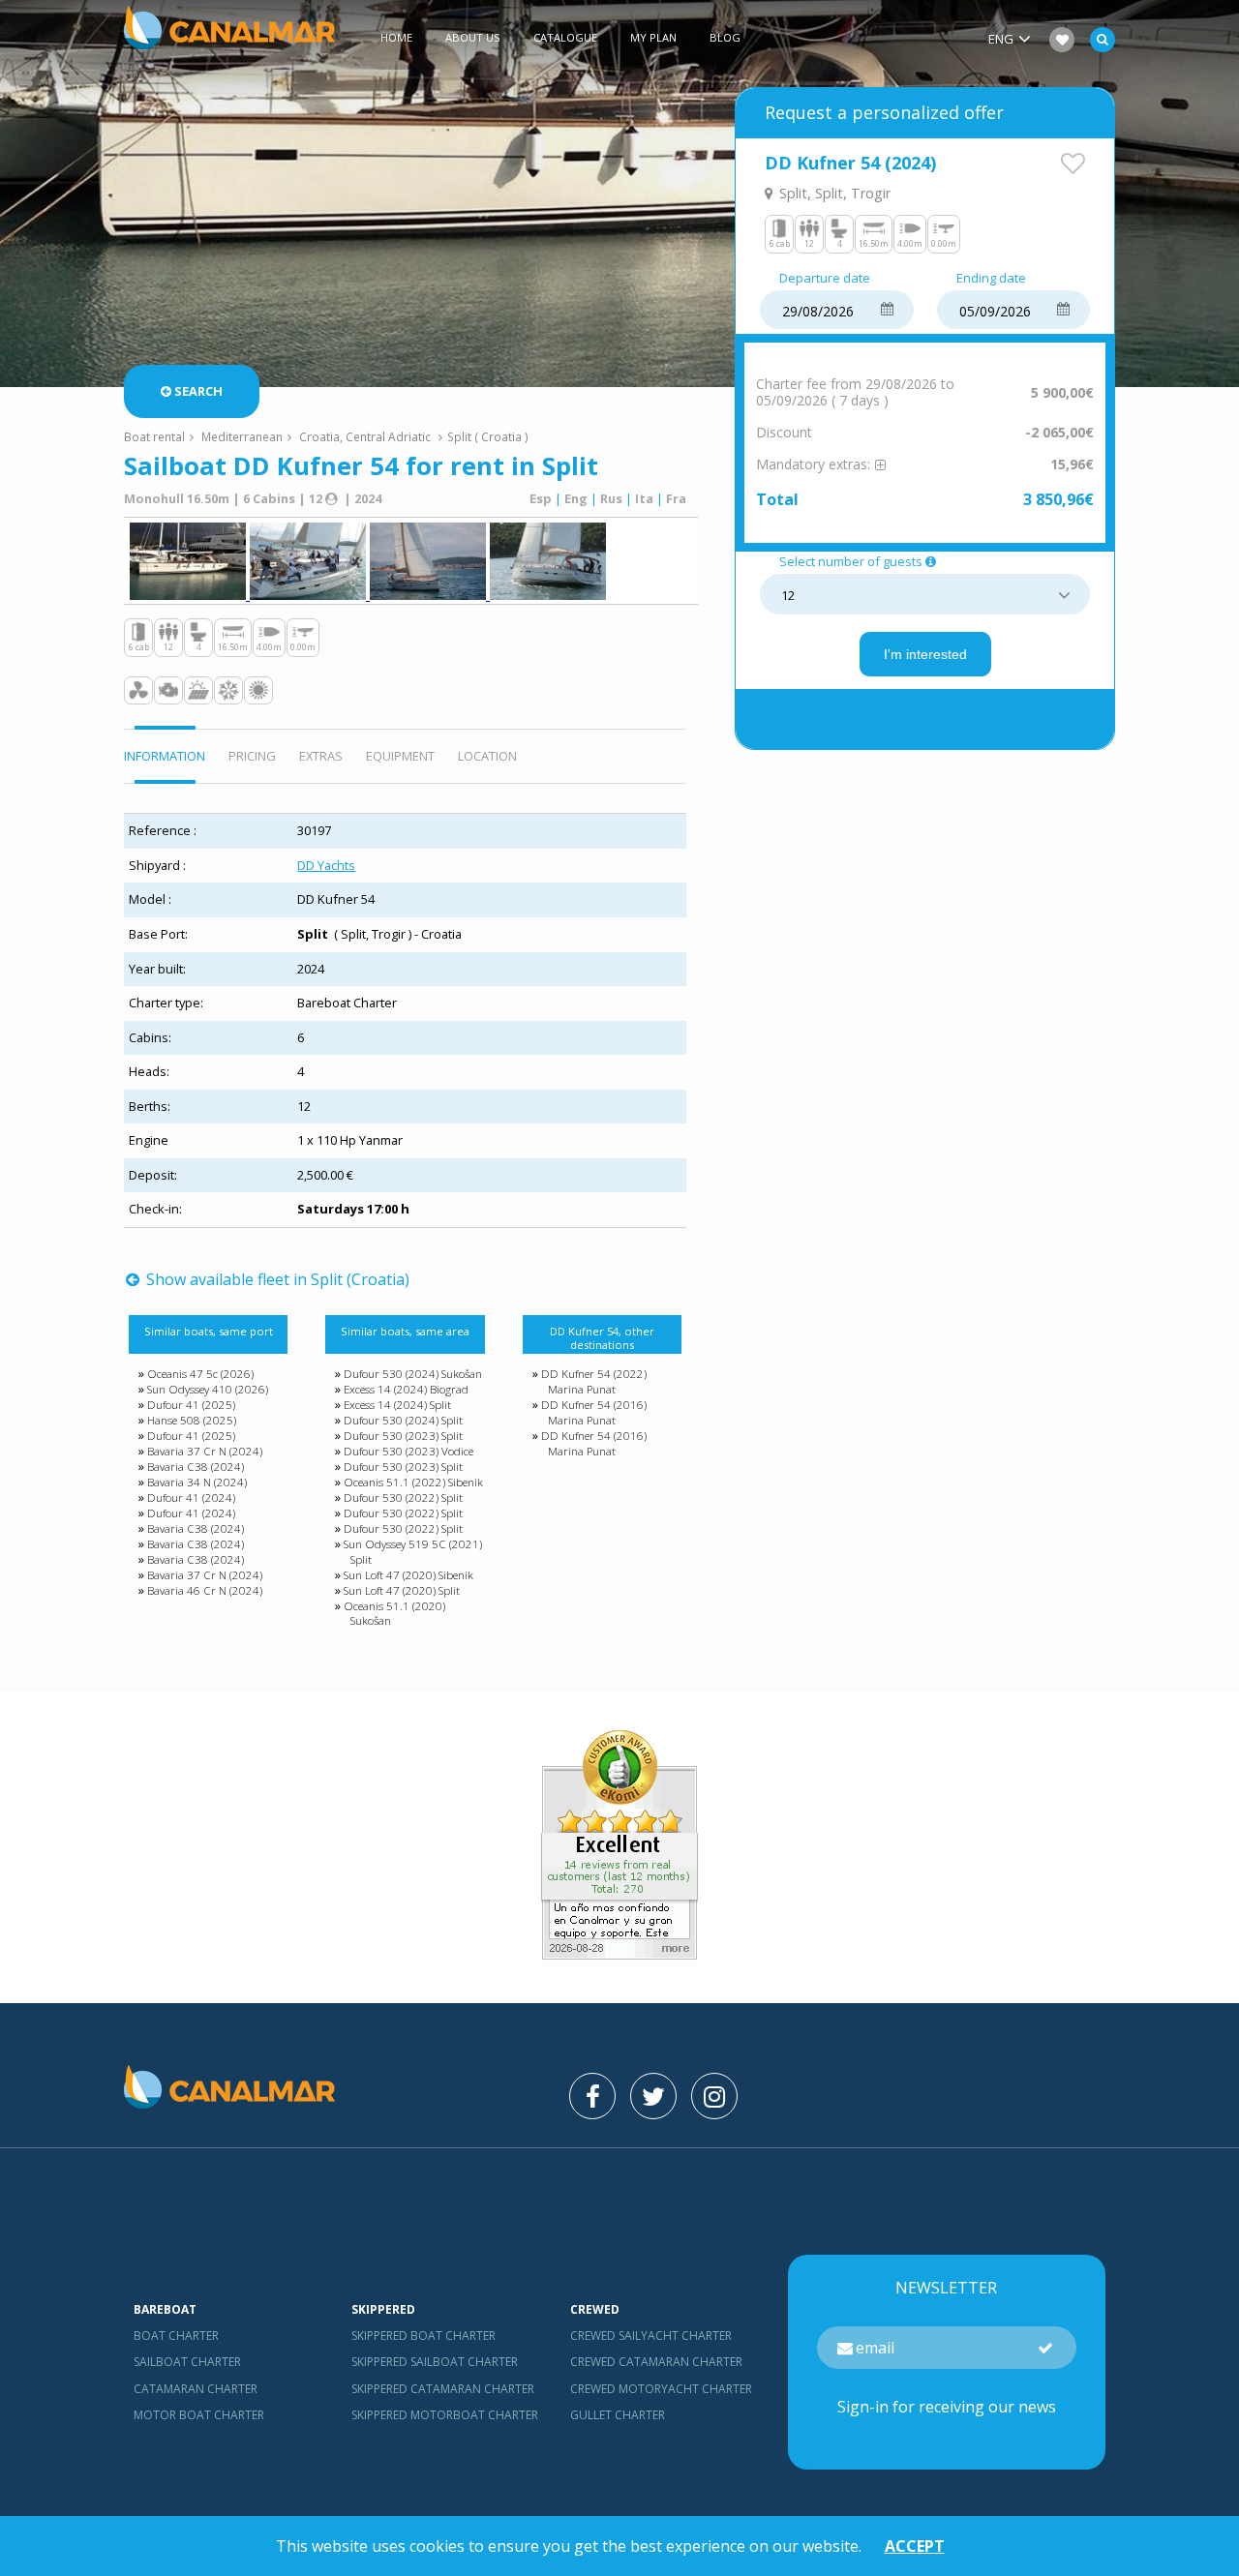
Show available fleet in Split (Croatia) (276, 1279)
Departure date (825, 279)
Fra (676, 498)
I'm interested (925, 654)
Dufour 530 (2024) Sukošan (413, 1374)
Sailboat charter (187, 2362)
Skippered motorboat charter (445, 2415)
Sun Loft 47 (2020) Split (402, 1590)
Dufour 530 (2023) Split (403, 1436)
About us (473, 37)
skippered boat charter (423, 2336)
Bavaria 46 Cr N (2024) (205, 1590)
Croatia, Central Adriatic (365, 436)
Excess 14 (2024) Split (397, 1405)
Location (487, 756)
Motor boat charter (199, 2415)
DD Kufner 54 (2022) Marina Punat (594, 1381)
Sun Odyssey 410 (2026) (208, 1389)
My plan (653, 37)
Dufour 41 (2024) (191, 1498)
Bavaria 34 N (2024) (197, 1482)
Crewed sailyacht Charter (651, 2336)
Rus (611, 498)
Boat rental (154, 436)
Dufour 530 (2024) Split (403, 1420)
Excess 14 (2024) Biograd (406, 1389)
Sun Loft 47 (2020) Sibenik (408, 1575)
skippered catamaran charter (443, 2389)
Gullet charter (618, 2415)
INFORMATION (165, 756)
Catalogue (565, 37)
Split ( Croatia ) (488, 436)
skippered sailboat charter (435, 2362)
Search (198, 391)
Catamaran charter (196, 2389)
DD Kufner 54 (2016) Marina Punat (594, 1412)
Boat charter (176, 2336)
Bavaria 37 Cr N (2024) (205, 1451)
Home (396, 37)
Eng (576, 498)
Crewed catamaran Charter (656, 2362)
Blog (725, 37)
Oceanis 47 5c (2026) (200, 1374)
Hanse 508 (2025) (192, 1420)
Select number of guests (851, 562)
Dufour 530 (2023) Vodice (408, 1451)
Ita (644, 498)
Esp (541, 498)
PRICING (252, 756)
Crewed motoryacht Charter (661, 2389)
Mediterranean (242, 436)
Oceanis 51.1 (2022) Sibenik (413, 1482)
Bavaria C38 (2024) (196, 1467)
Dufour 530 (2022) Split (403, 1498)
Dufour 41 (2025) (191, 1405)
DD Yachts (326, 865)
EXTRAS (321, 756)
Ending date (991, 279)
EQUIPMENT (400, 756)
